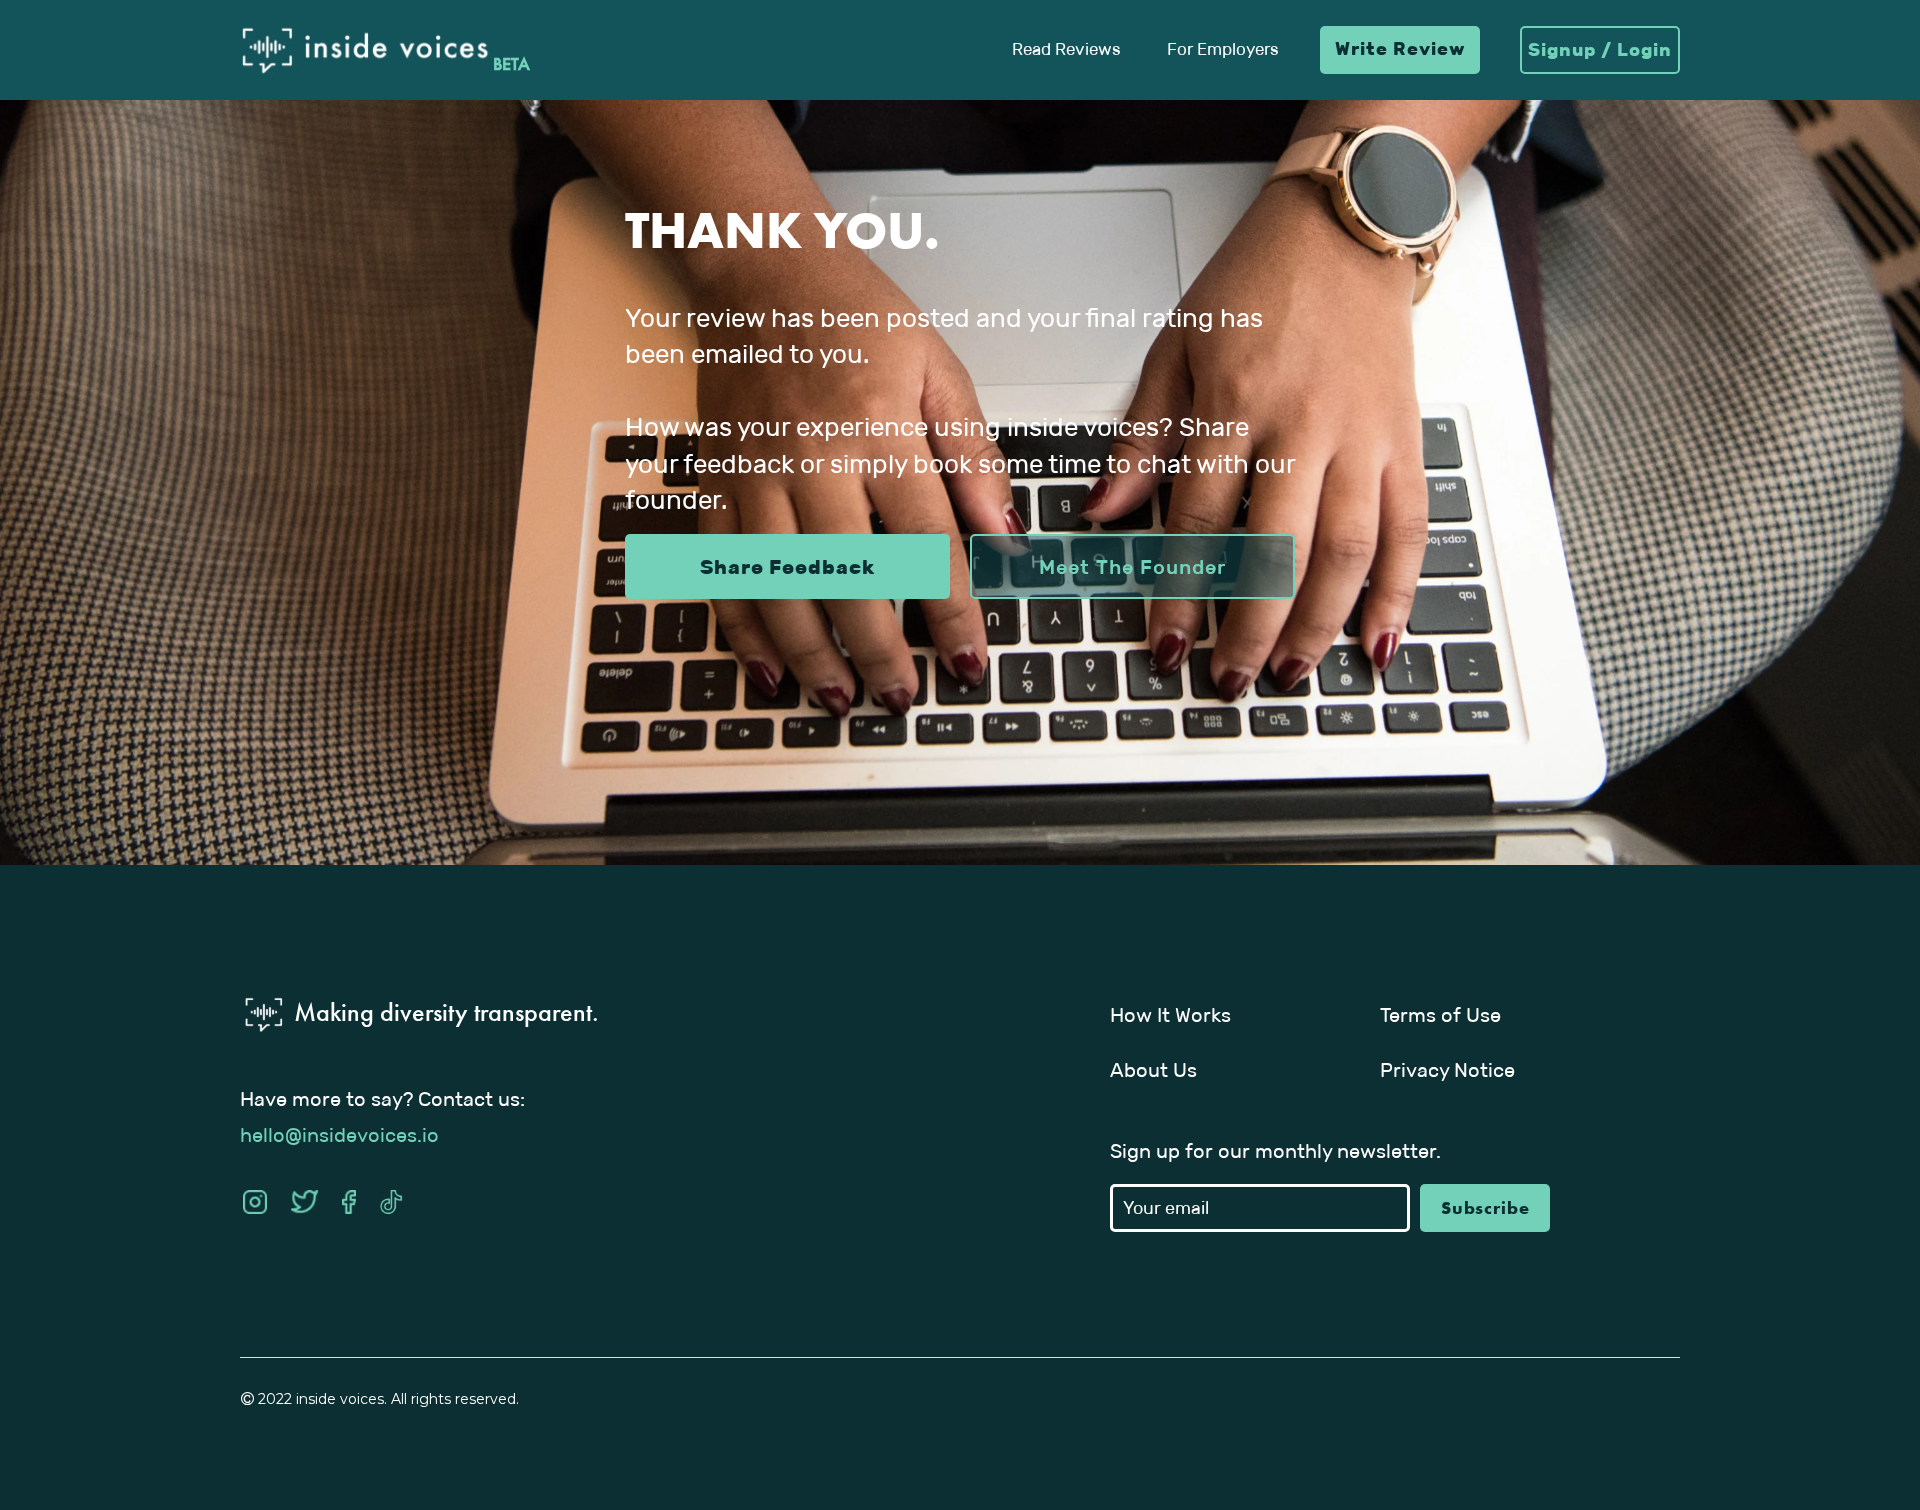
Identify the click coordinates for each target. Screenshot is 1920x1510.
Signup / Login (1600, 50)
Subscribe (1485, 1207)
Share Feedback (787, 567)
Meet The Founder (1132, 567)
